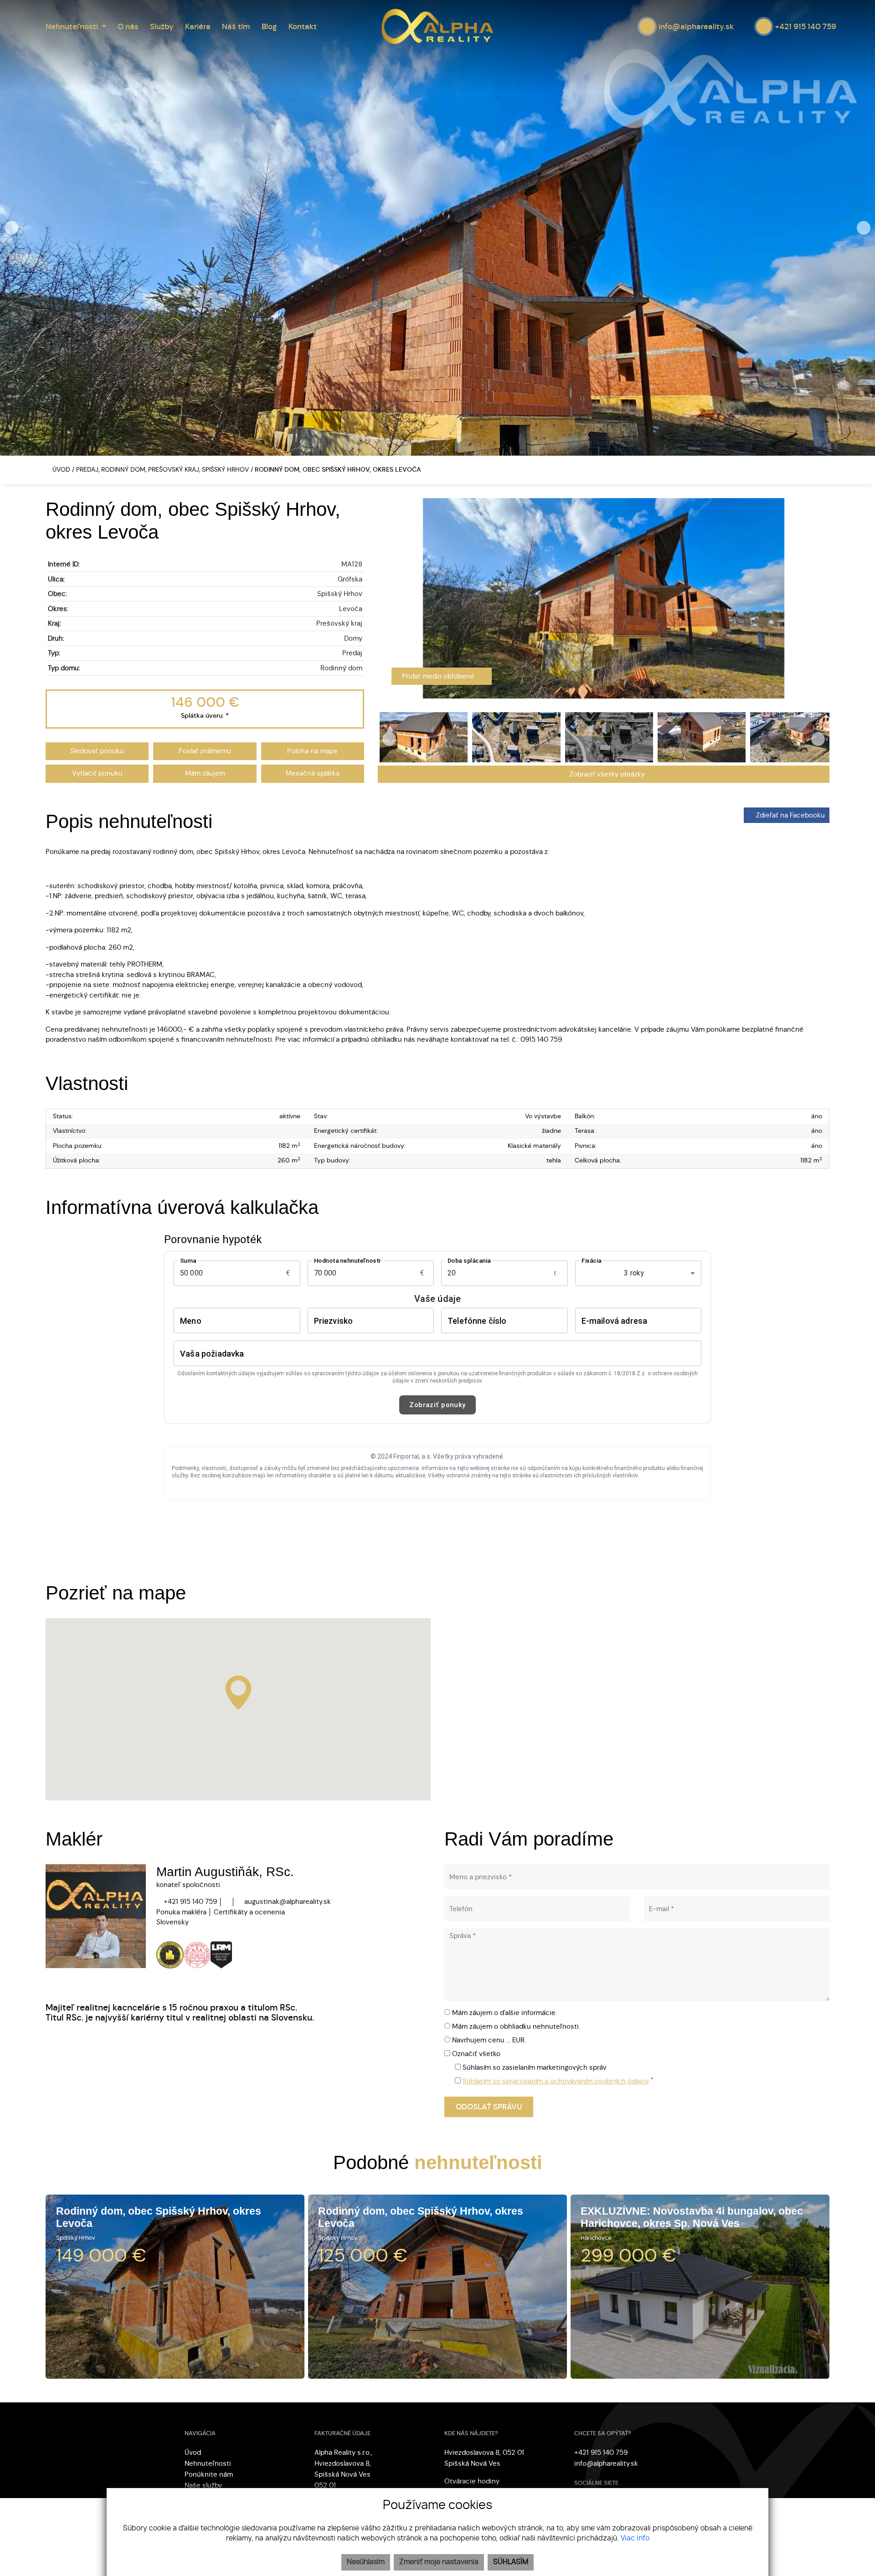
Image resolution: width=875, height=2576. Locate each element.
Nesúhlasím (366, 2562)
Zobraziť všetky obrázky (606, 774)
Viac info (635, 2538)
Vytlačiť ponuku (97, 773)
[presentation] (11, 228)
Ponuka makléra (181, 1912)
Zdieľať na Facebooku (790, 815)
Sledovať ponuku (97, 751)
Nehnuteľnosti (208, 2463)
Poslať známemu (205, 751)
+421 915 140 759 (189, 1902)
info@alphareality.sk (606, 2463)
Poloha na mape (312, 751)
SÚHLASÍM (511, 2562)
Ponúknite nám (209, 2474)
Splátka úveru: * (205, 716)
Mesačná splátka (313, 773)
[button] (76, 26)
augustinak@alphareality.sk (287, 1902)
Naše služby (203, 2485)
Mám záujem (205, 773)
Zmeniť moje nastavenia (439, 2562)
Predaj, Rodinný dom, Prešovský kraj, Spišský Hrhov (163, 470)
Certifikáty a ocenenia (249, 1912)
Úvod (60, 470)
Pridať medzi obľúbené (439, 676)
